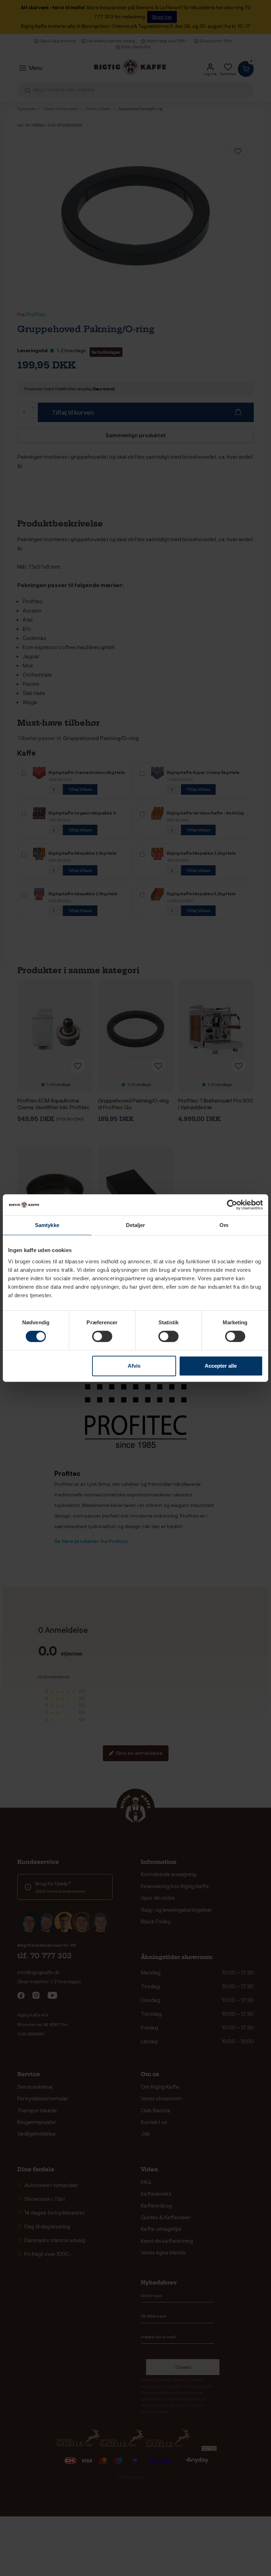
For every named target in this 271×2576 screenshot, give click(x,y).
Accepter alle (221, 1366)
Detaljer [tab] (136, 1225)
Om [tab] (224, 1225)
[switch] (102, 1336)
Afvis (134, 1366)
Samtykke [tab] (47, 1225)
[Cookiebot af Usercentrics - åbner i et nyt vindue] (232, 1205)
